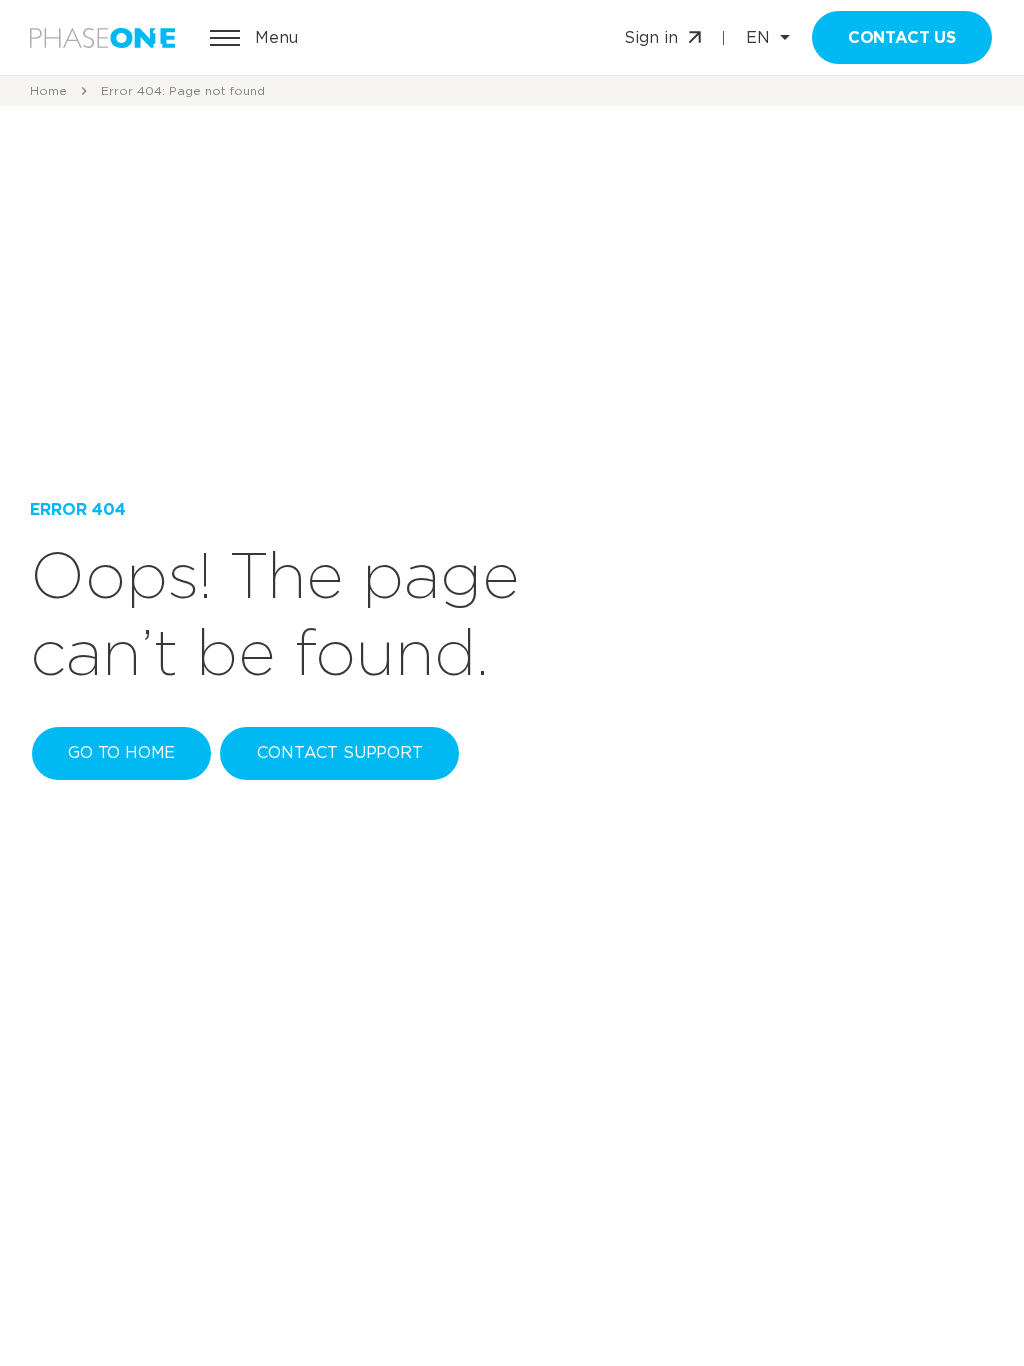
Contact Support (340, 752)
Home (48, 90)
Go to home (121, 752)
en (758, 38)
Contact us (902, 37)
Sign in (651, 37)
